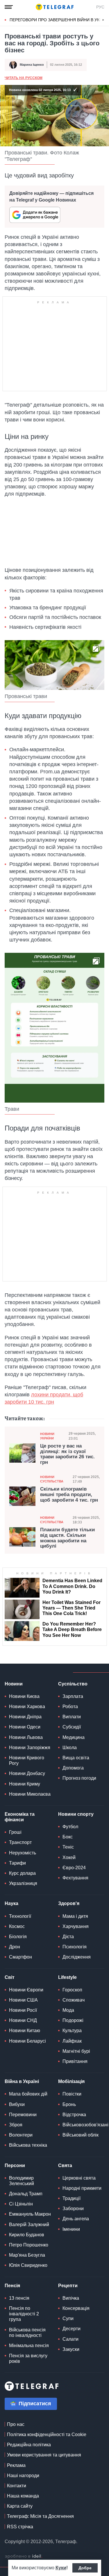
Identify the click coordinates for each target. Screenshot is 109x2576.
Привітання (75, 2061)
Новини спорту (76, 1814)
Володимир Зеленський (22, 2181)
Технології (20, 1916)
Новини (14, 1684)
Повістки (72, 2094)
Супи (68, 2318)
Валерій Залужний (29, 2225)
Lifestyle (67, 1977)
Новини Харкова (27, 1707)
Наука (11, 1903)
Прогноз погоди (79, 1778)
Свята (65, 2165)
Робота (70, 1707)
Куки (61, 2568)
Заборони (73, 2209)
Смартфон (20, 1957)
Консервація (76, 2308)
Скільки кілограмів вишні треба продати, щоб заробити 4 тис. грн (69, 1494)
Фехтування (75, 1878)
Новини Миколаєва (30, 1794)
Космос (17, 1926)
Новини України (47, 1436)
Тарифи (17, 1863)
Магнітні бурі (76, 2051)
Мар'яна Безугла (27, 2255)
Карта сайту (20, 2506)
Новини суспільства (52, 1479)
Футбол (70, 1827)
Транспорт (20, 1842)
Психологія (75, 1947)
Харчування (76, 1926)
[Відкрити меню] (9, 7)
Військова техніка (28, 2145)
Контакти (17, 2486)
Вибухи (17, 2104)
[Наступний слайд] (103, 20)
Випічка (71, 2298)
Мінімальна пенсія (29, 2346)
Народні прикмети (82, 2188)
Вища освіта (76, 1758)
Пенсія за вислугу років (28, 2358)
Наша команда (23, 2496)
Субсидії (72, 1727)
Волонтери (21, 2135)
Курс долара (22, 1873)
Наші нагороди (23, 2476)
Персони (15, 2165)
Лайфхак (72, 2041)
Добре (85, 2568)
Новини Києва (24, 1696)
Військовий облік (81, 2135)
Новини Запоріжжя (30, 1748)
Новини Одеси (25, 1727)
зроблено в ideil (24, 2557)
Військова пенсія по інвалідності (27, 2333)
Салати (70, 2339)
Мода (68, 2010)
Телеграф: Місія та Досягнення (40, 2516)
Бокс (68, 1837)
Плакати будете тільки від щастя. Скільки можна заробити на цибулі (67, 1538)
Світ (10, 1977)
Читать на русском (24, 78)
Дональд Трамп (26, 2194)
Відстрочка (74, 2115)
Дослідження (77, 1957)
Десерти (72, 2329)
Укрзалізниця (23, 1883)
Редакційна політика (29, 2445)
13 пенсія (19, 2298)
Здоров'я (69, 1903)
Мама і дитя (75, 1916)
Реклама (16, 2465)
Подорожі (73, 2020)
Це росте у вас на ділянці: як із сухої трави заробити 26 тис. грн (67, 1454)
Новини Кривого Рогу (27, 1760)
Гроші (15, 1832)
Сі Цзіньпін (21, 2204)
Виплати (72, 1717)
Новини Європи (26, 1990)
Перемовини (23, 2115)
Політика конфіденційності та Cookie (47, 2435)
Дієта (68, 1937)
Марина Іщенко (32, 65)
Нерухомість (23, 1853)
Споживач (74, 2000)
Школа (70, 1748)
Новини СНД (23, 2020)
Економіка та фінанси (20, 1817)
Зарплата (73, 1696)
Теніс (68, 1847)
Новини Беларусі (27, 2041)
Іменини (71, 2229)
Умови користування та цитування (44, 2455)
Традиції (72, 2198)
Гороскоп (72, 1990)
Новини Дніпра (25, 1717)
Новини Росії (23, 2010)
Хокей (69, 1857)
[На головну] (55, 7)
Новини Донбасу (27, 1773)
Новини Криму (25, 1784)
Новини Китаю (25, 2031)
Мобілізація (71, 2081)
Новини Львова (26, 1737)
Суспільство (73, 1684)
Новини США (23, 2000)
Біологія (18, 1937)
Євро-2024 (74, 1868)
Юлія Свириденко (28, 2265)
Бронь (69, 2104)
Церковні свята (79, 2178)
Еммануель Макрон (30, 2214)
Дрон (15, 1947)
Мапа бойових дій (28, 2094)
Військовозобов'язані (85, 2125)
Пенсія (12, 2286)
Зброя (16, 2125)
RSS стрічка (20, 2527)
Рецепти (68, 2286)
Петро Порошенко (29, 2245)
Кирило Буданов (27, 2235)
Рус (100, 7)
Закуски (71, 2349)
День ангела (76, 2219)
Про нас (16, 2424)
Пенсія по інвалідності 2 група (24, 2314)
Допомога (73, 1768)
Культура (72, 2031)
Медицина (74, 1737)
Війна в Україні (22, 2081)
